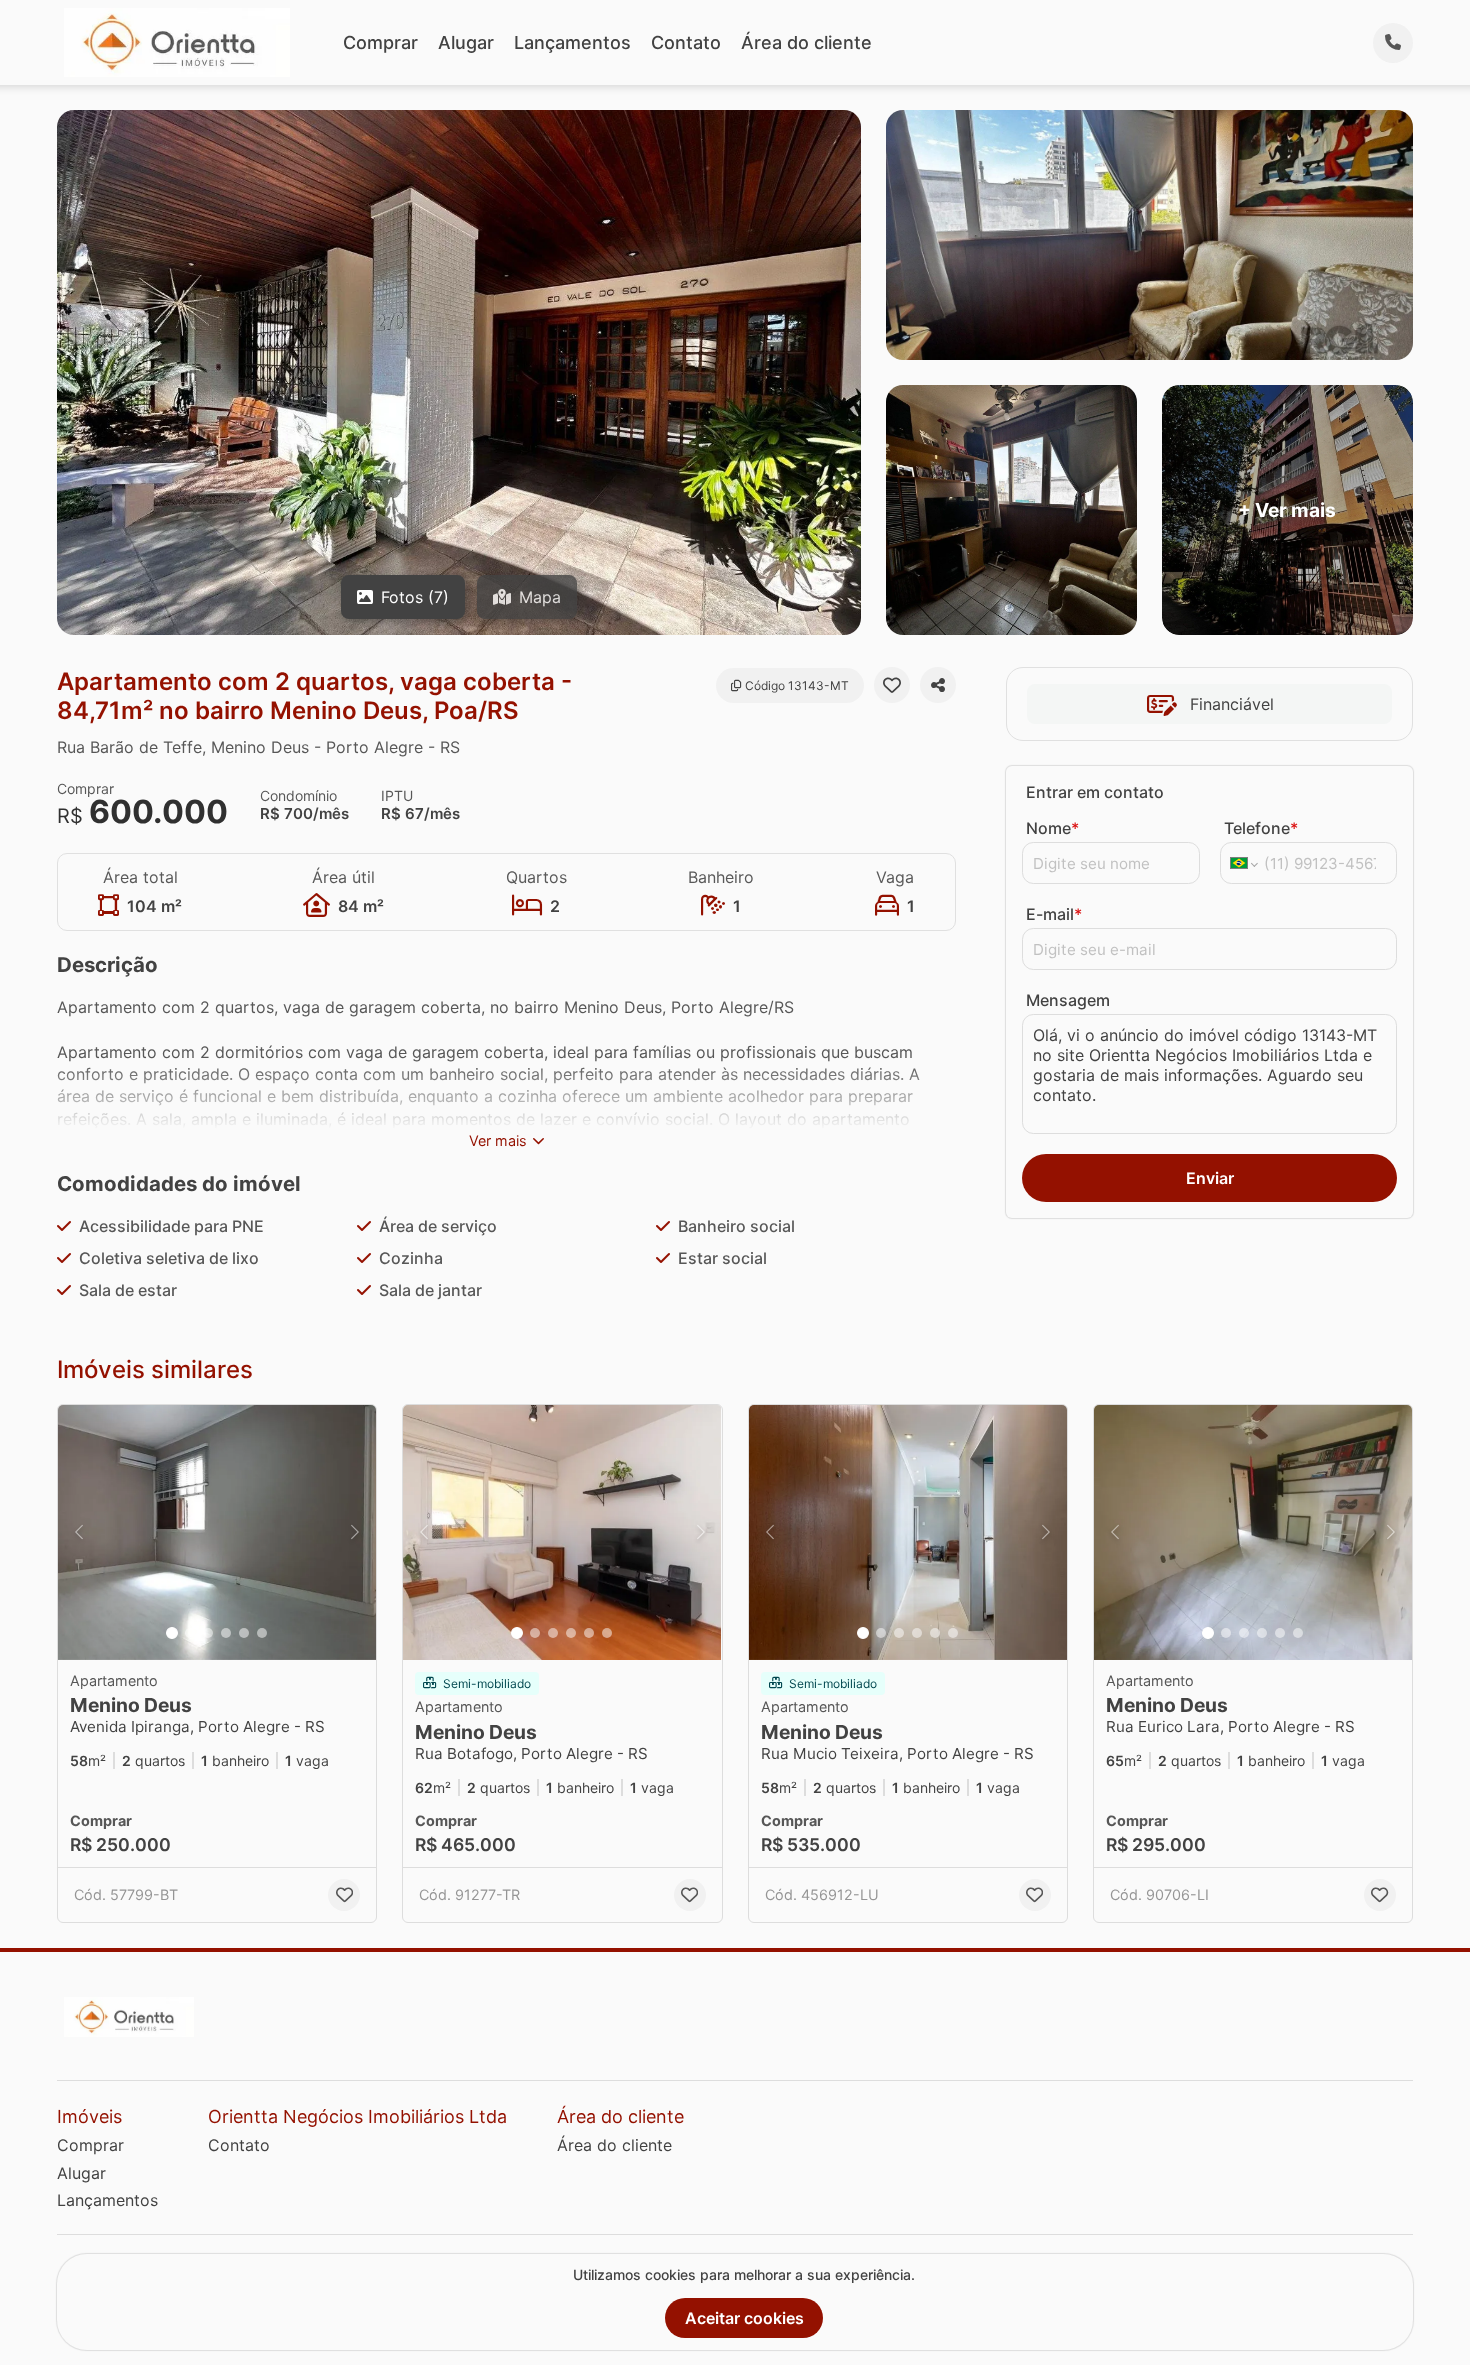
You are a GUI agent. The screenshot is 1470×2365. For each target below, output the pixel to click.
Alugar (466, 42)
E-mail (1054, 914)
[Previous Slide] (79, 1532)
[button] (217, 1532)
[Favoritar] (892, 685)
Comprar (380, 42)
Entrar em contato (1095, 792)
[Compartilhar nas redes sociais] (938, 685)
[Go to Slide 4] (226, 1633)
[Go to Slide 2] (190, 1633)
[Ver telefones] (1393, 43)
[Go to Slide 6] (262, 1633)
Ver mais (498, 1140)
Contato (686, 42)
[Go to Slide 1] (172, 1633)
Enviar (1210, 1178)
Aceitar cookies (744, 2318)
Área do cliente (806, 42)
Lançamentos (572, 42)
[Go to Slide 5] (244, 1633)
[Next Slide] (355, 1532)
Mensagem (1068, 1000)
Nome (1052, 828)
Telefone (1261, 828)
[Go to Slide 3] (208, 1633)
